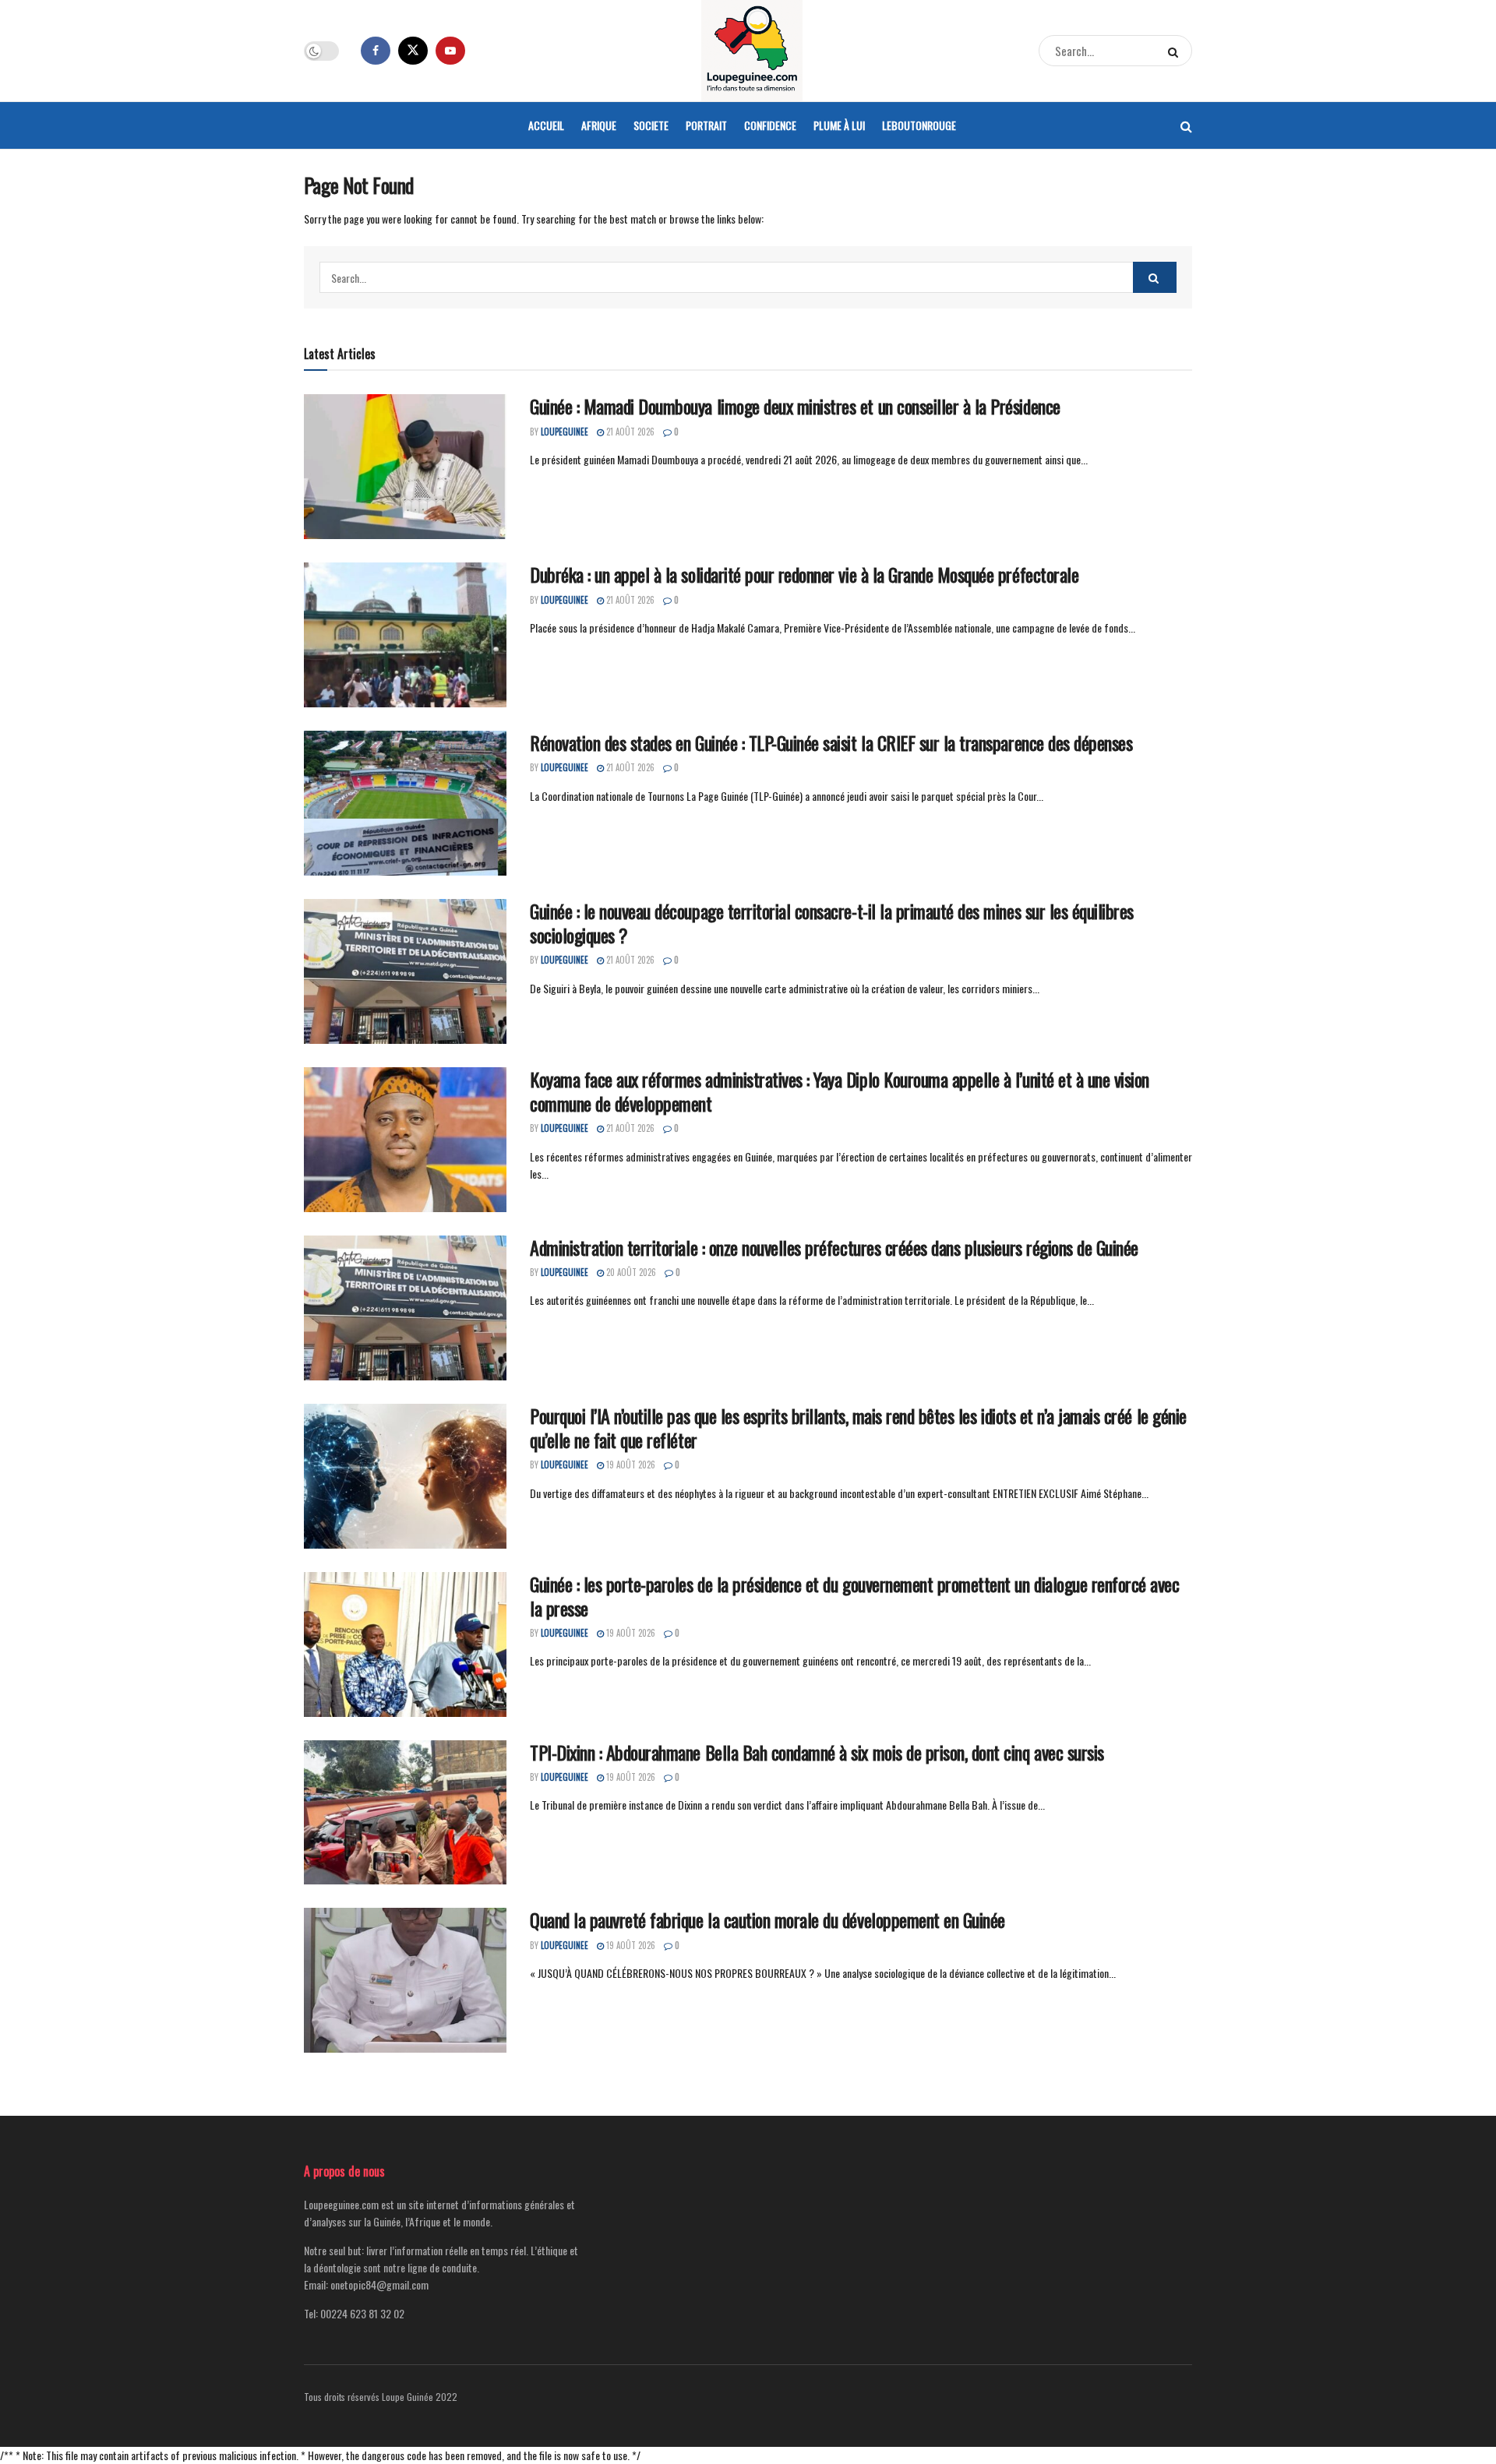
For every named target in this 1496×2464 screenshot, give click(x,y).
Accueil (546, 125)
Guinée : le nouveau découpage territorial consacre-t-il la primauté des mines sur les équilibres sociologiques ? (832, 923)
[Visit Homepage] (752, 51)
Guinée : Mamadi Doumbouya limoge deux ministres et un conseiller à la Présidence (795, 406)
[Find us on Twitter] (413, 51)
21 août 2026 (629, 432)
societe (651, 125)
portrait (706, 125)
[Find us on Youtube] (450, 51)
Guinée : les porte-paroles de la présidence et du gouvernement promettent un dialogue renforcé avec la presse (854, 1596)
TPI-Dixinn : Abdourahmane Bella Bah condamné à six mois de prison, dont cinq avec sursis (817, 1752)
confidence (770, 125)
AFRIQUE (599, 125)
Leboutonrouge (919, 125)
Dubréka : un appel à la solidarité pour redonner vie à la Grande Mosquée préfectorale (804, 574)
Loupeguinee (565, 432)
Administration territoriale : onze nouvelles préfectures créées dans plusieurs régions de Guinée (834, 1247)
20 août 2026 (630, 1272)
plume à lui (839, 125)
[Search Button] (1176, 51)
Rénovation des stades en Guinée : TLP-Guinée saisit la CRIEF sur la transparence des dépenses (831, 742)
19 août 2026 (630, 1465)
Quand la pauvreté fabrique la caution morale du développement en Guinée (767, 1919)
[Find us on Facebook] (376, 51)
